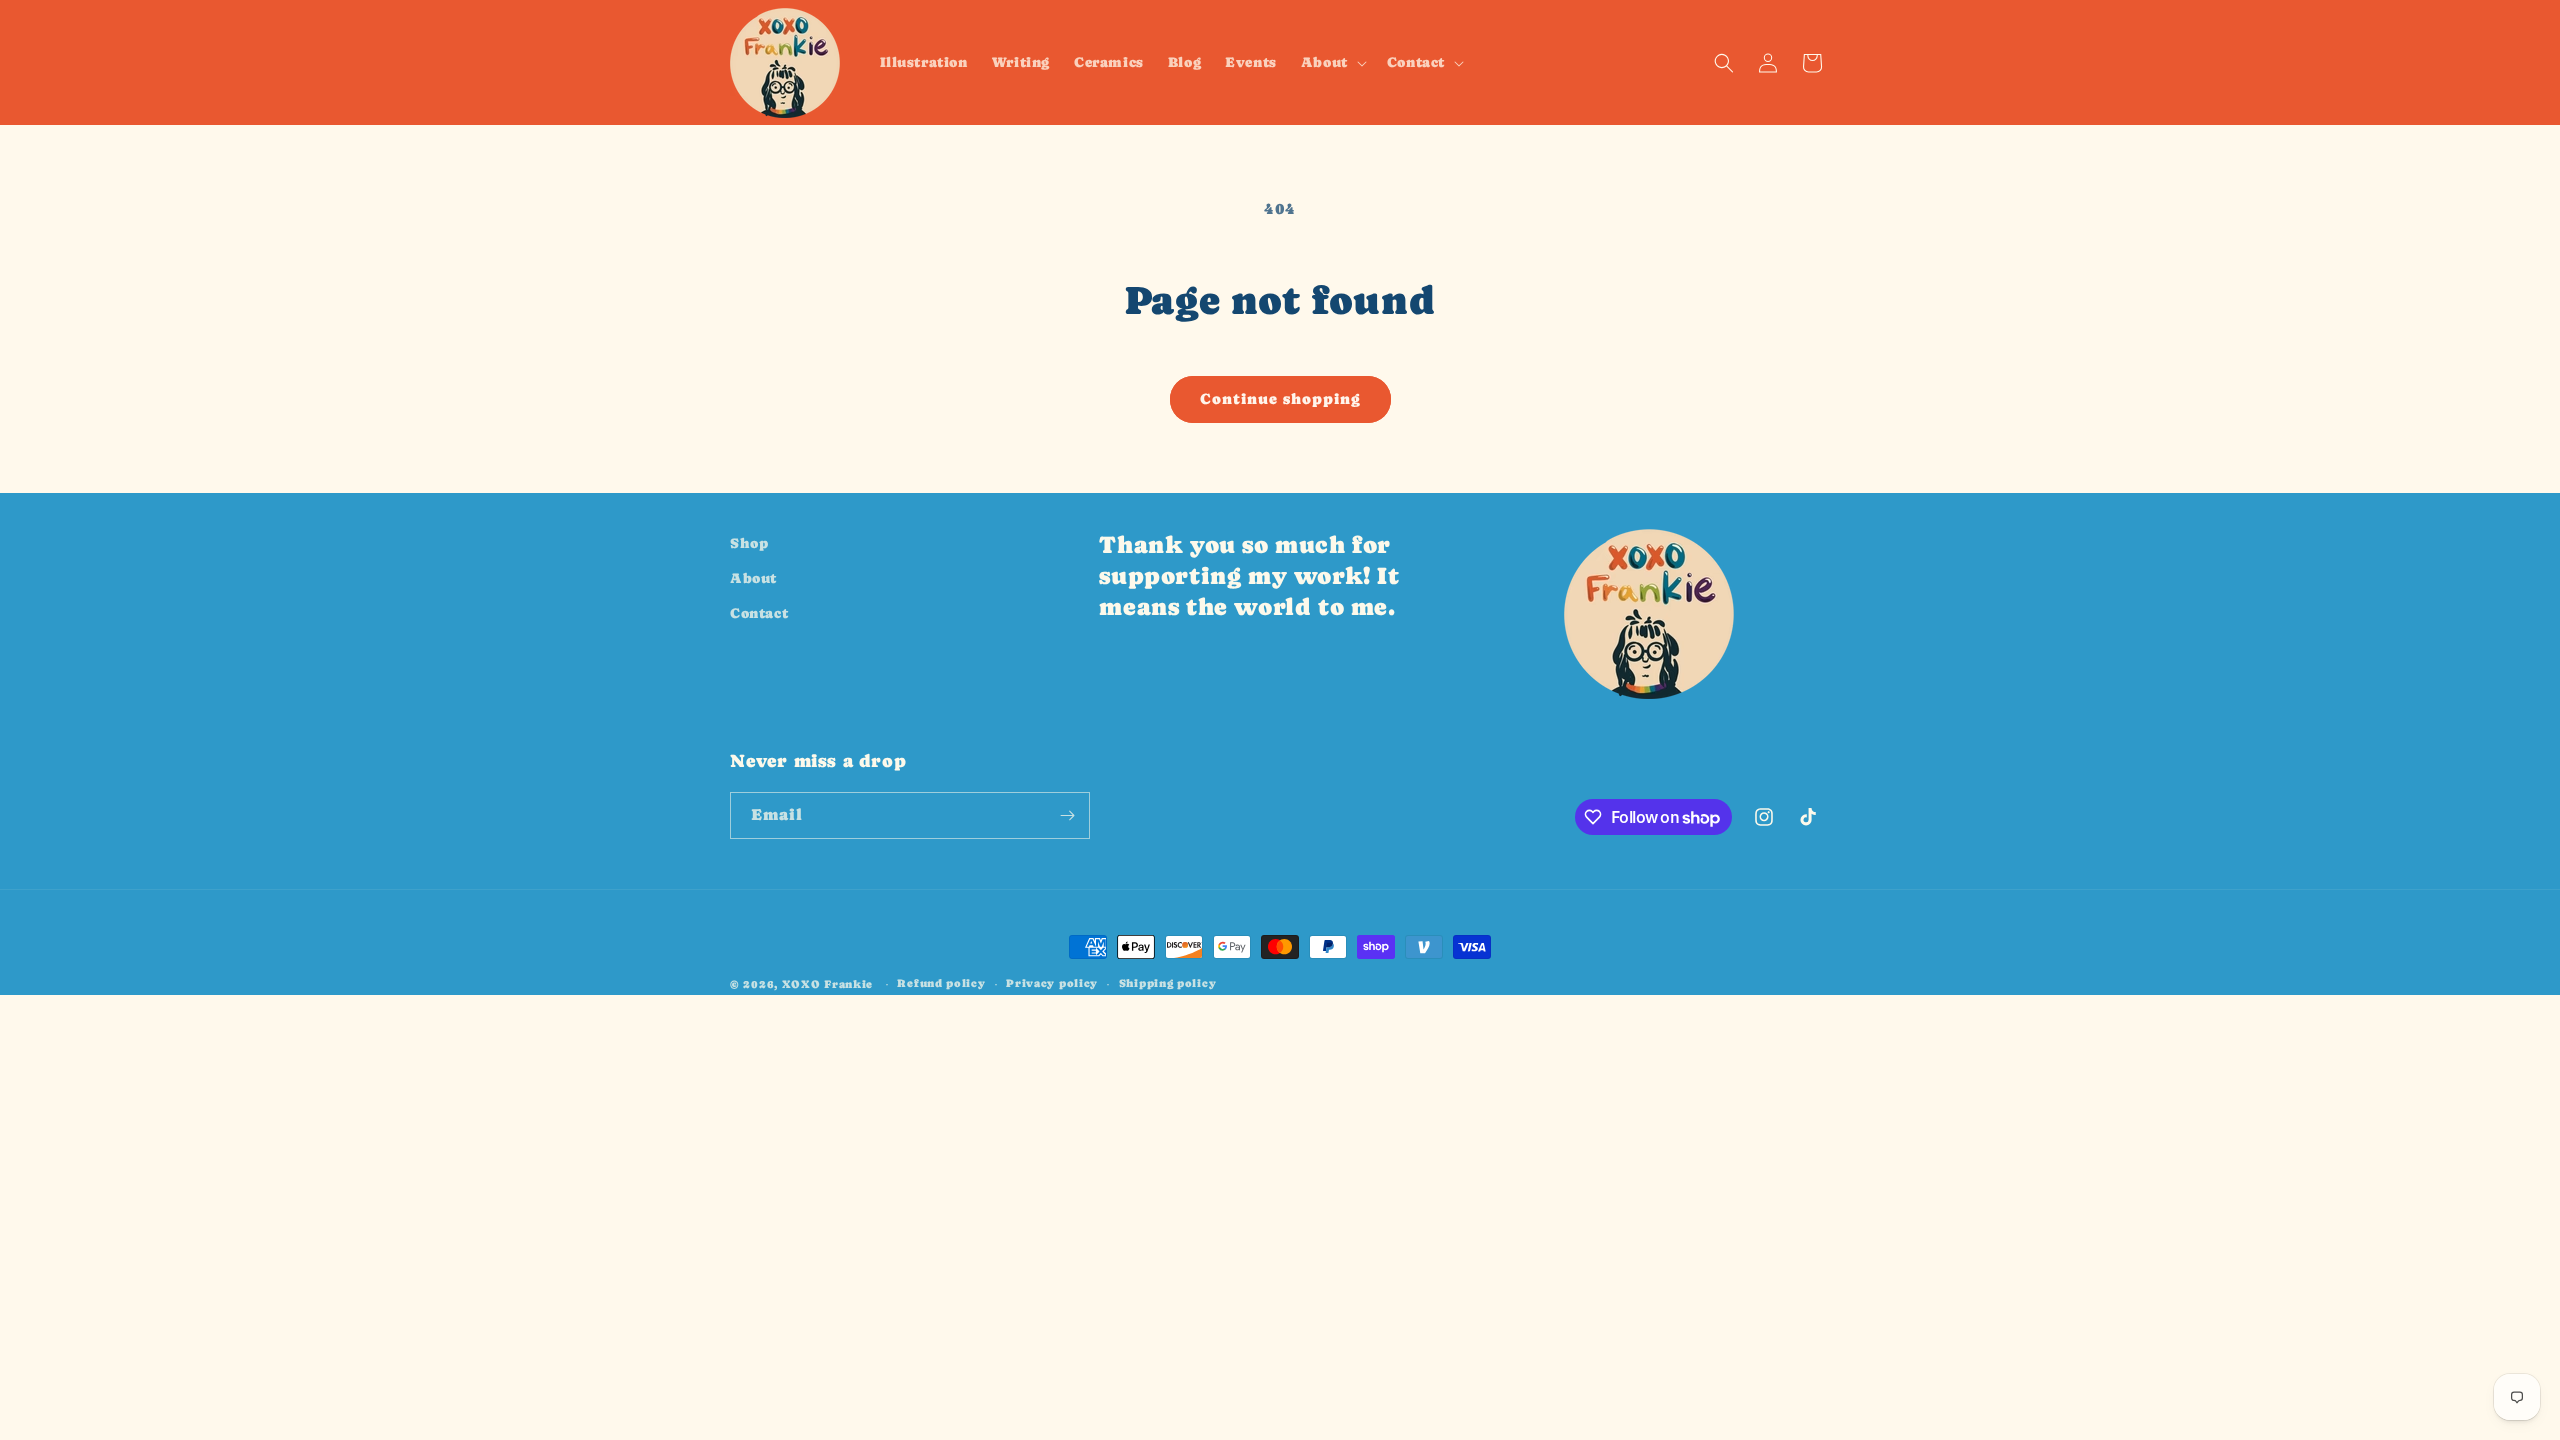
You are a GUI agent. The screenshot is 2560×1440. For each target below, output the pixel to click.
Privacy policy (1052, 983)
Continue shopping (1280, 398)
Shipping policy (1168, 983)
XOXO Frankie (827, 984)
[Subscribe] (1067, 815)
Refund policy (941, 983)
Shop (749, 543)
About (753, 578)
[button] (1332, 62)
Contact (759, 613)
